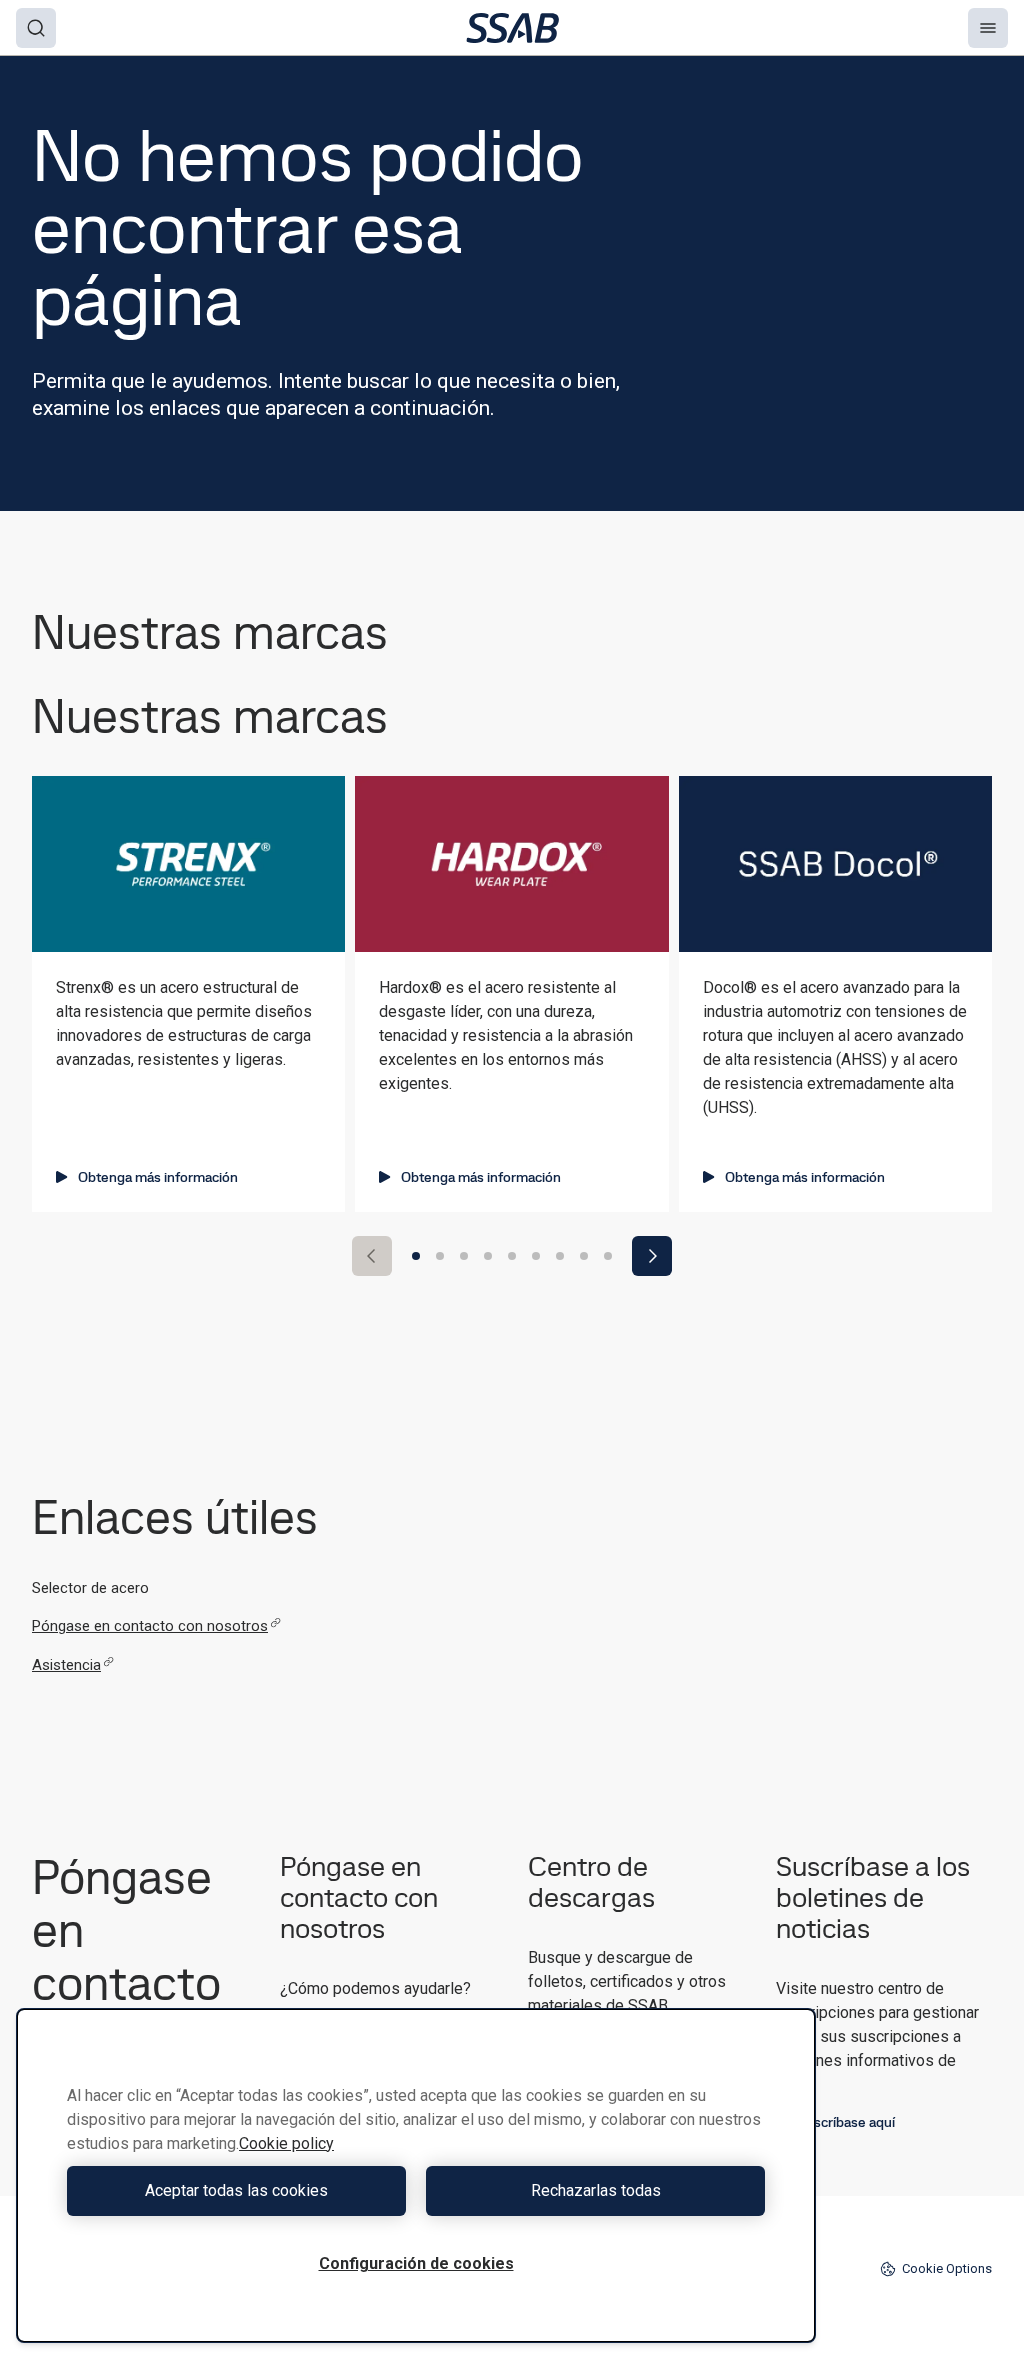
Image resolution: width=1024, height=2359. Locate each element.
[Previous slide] (372, 1256)
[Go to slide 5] (512, 1256)
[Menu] (988, 28)
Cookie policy (286, 2143)
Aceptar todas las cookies (236, 2190)
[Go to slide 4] (488, 1256)
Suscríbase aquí (846, 2122)
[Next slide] (652, 1256)
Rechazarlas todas (596, 2190)
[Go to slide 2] (440, 1256)
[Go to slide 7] (560, 1256)
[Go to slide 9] (608, 1256)
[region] (416, 2175)
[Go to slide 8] (584, 1256)
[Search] (36, 28)
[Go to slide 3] (464, 1256)
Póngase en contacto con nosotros (150, 1626)
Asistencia (66, 1665)
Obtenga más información (158, 1177)
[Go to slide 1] (416, 1256)
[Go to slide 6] (536, 1256)
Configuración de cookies (416, 2263)
